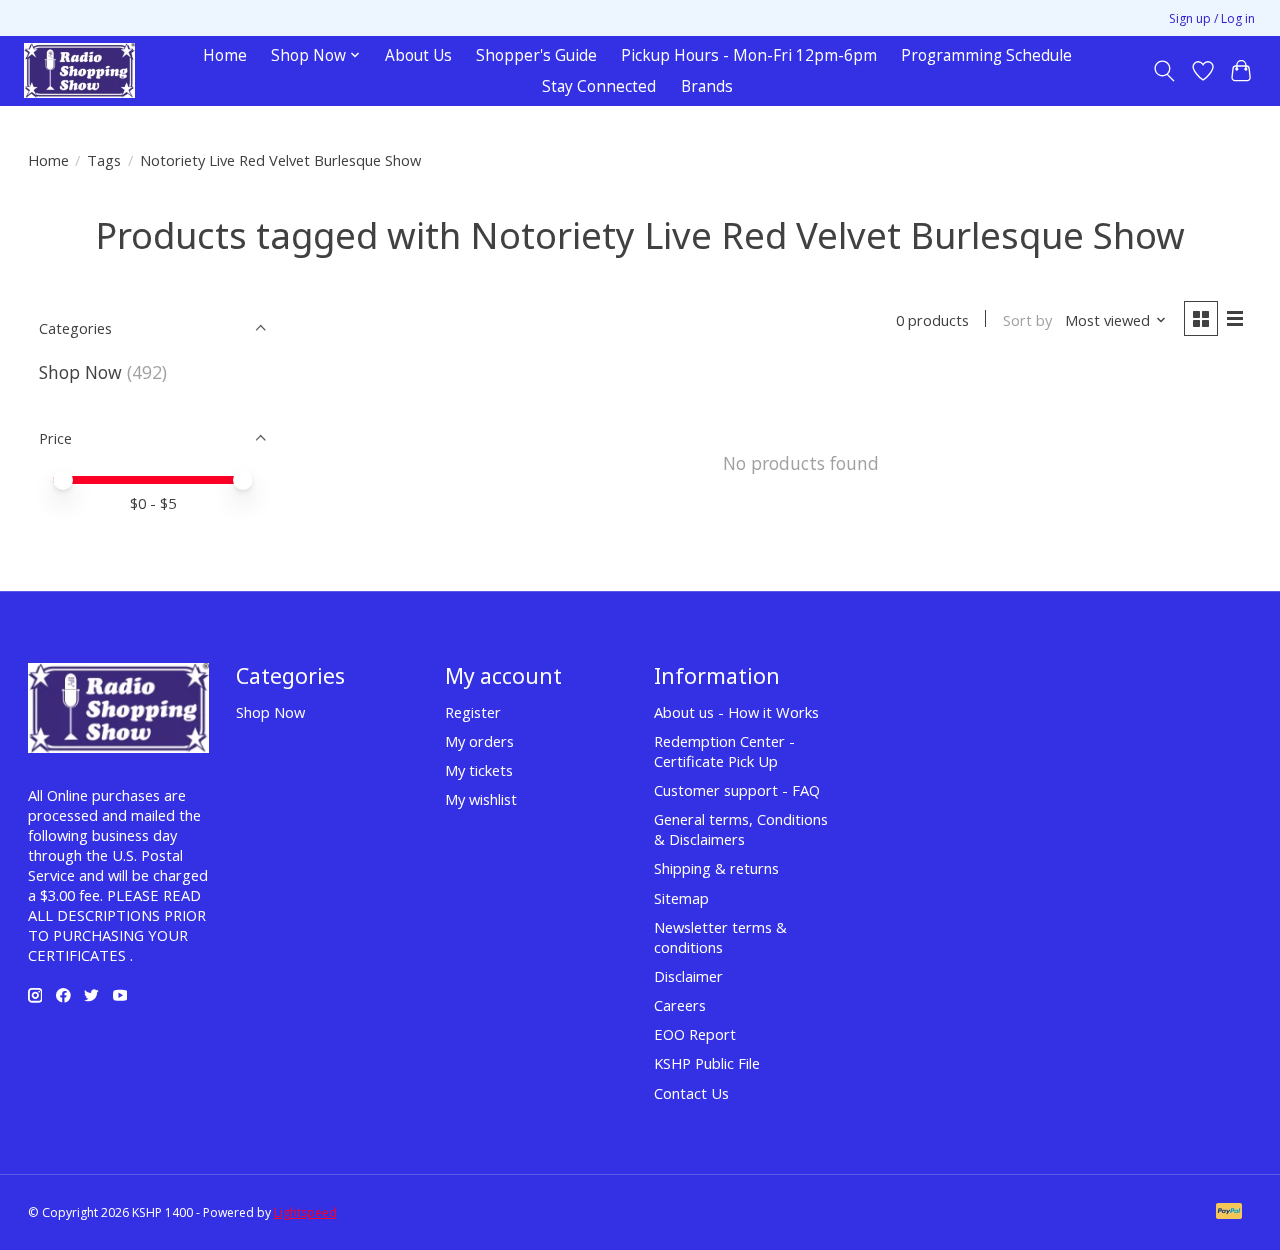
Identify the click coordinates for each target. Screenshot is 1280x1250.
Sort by (1027, 320)
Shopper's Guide (536, 55)
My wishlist (481, 799)
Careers (680, 1005)
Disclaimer (688, 976)
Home (225, 55)
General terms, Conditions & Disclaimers (741, 829)
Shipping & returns (716, 868)
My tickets (479, 770)
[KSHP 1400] (79, 70)
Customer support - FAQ (737, 790)
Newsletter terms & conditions (720, 937)
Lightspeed (305, 1212)
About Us (418, 55)
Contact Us (691, 1093)
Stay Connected (599, 86)
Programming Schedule (986, 55)
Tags (104, 160)
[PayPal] (1229, 1213)
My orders (479, 741)
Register (473, 712)
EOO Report (695, 1034)
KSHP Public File (707, 1063)
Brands (707, 86)
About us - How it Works (736, 712)
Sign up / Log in (1212, 18)
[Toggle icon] (1163, 71)
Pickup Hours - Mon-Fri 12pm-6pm (749, 55)
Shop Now (80, 372)
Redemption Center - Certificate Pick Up (724, 751)
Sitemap (681, 898)
